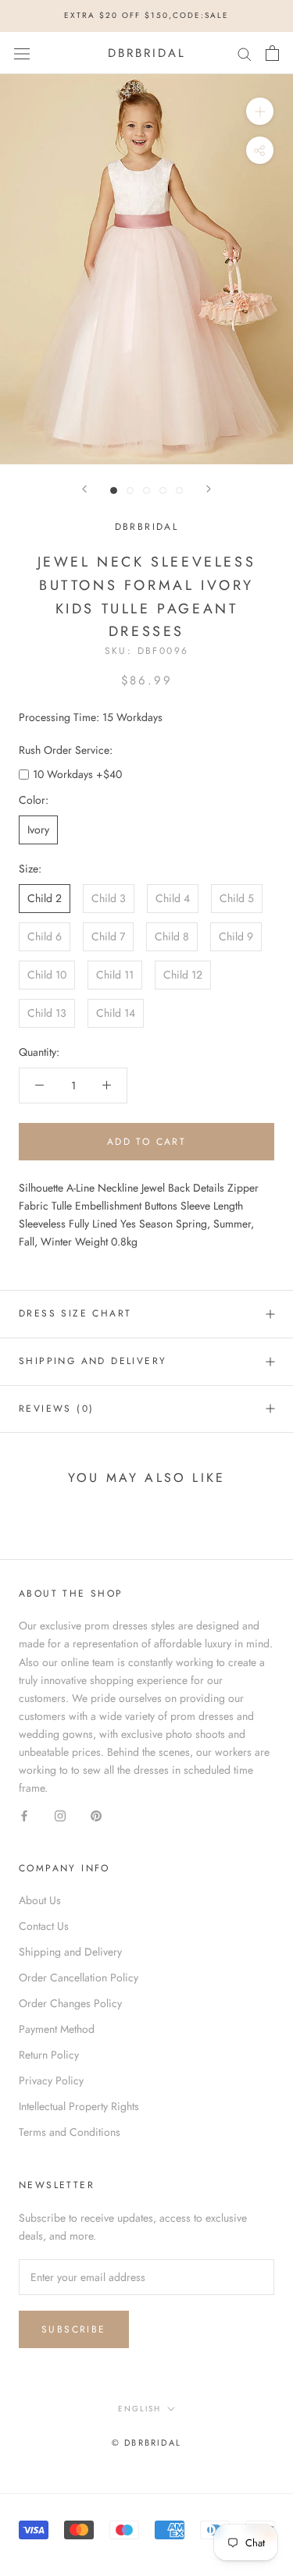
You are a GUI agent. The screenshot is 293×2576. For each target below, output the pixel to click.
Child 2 (45, 898)
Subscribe (74, 2329)
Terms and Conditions (70, 2132)
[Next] (209, 489)
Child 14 (116, 1013)
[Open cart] (272, 53)
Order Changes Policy (70, 2003)
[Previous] (84, 489)
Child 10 (47, 975)
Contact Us (44, 1926)
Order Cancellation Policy (79, 1977)
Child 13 (47, 1013)
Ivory (38, 830)
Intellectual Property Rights (79, 2106)
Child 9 (236, 936)
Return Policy (49, 2055)
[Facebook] (24, 1815)
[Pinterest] (96, 1815)
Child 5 (237, 898)
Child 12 (183, 975)
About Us (40, 1900)
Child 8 (172, 936)
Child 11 (115, 975)
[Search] (245, 53)
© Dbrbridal (146, 2443)
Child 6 (45, 936)
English (139, 2409)
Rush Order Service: (66, 750)
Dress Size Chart (75, 1313)
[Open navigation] (22, 53)
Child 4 (173, 898)
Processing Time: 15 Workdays (91, 717)
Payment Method (57, 2029)
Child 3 (109, 898)
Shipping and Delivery (93, 1361)
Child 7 (108, 936)
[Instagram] (60, 1815)
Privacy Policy (51, 2080)
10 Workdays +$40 (77, 774)
